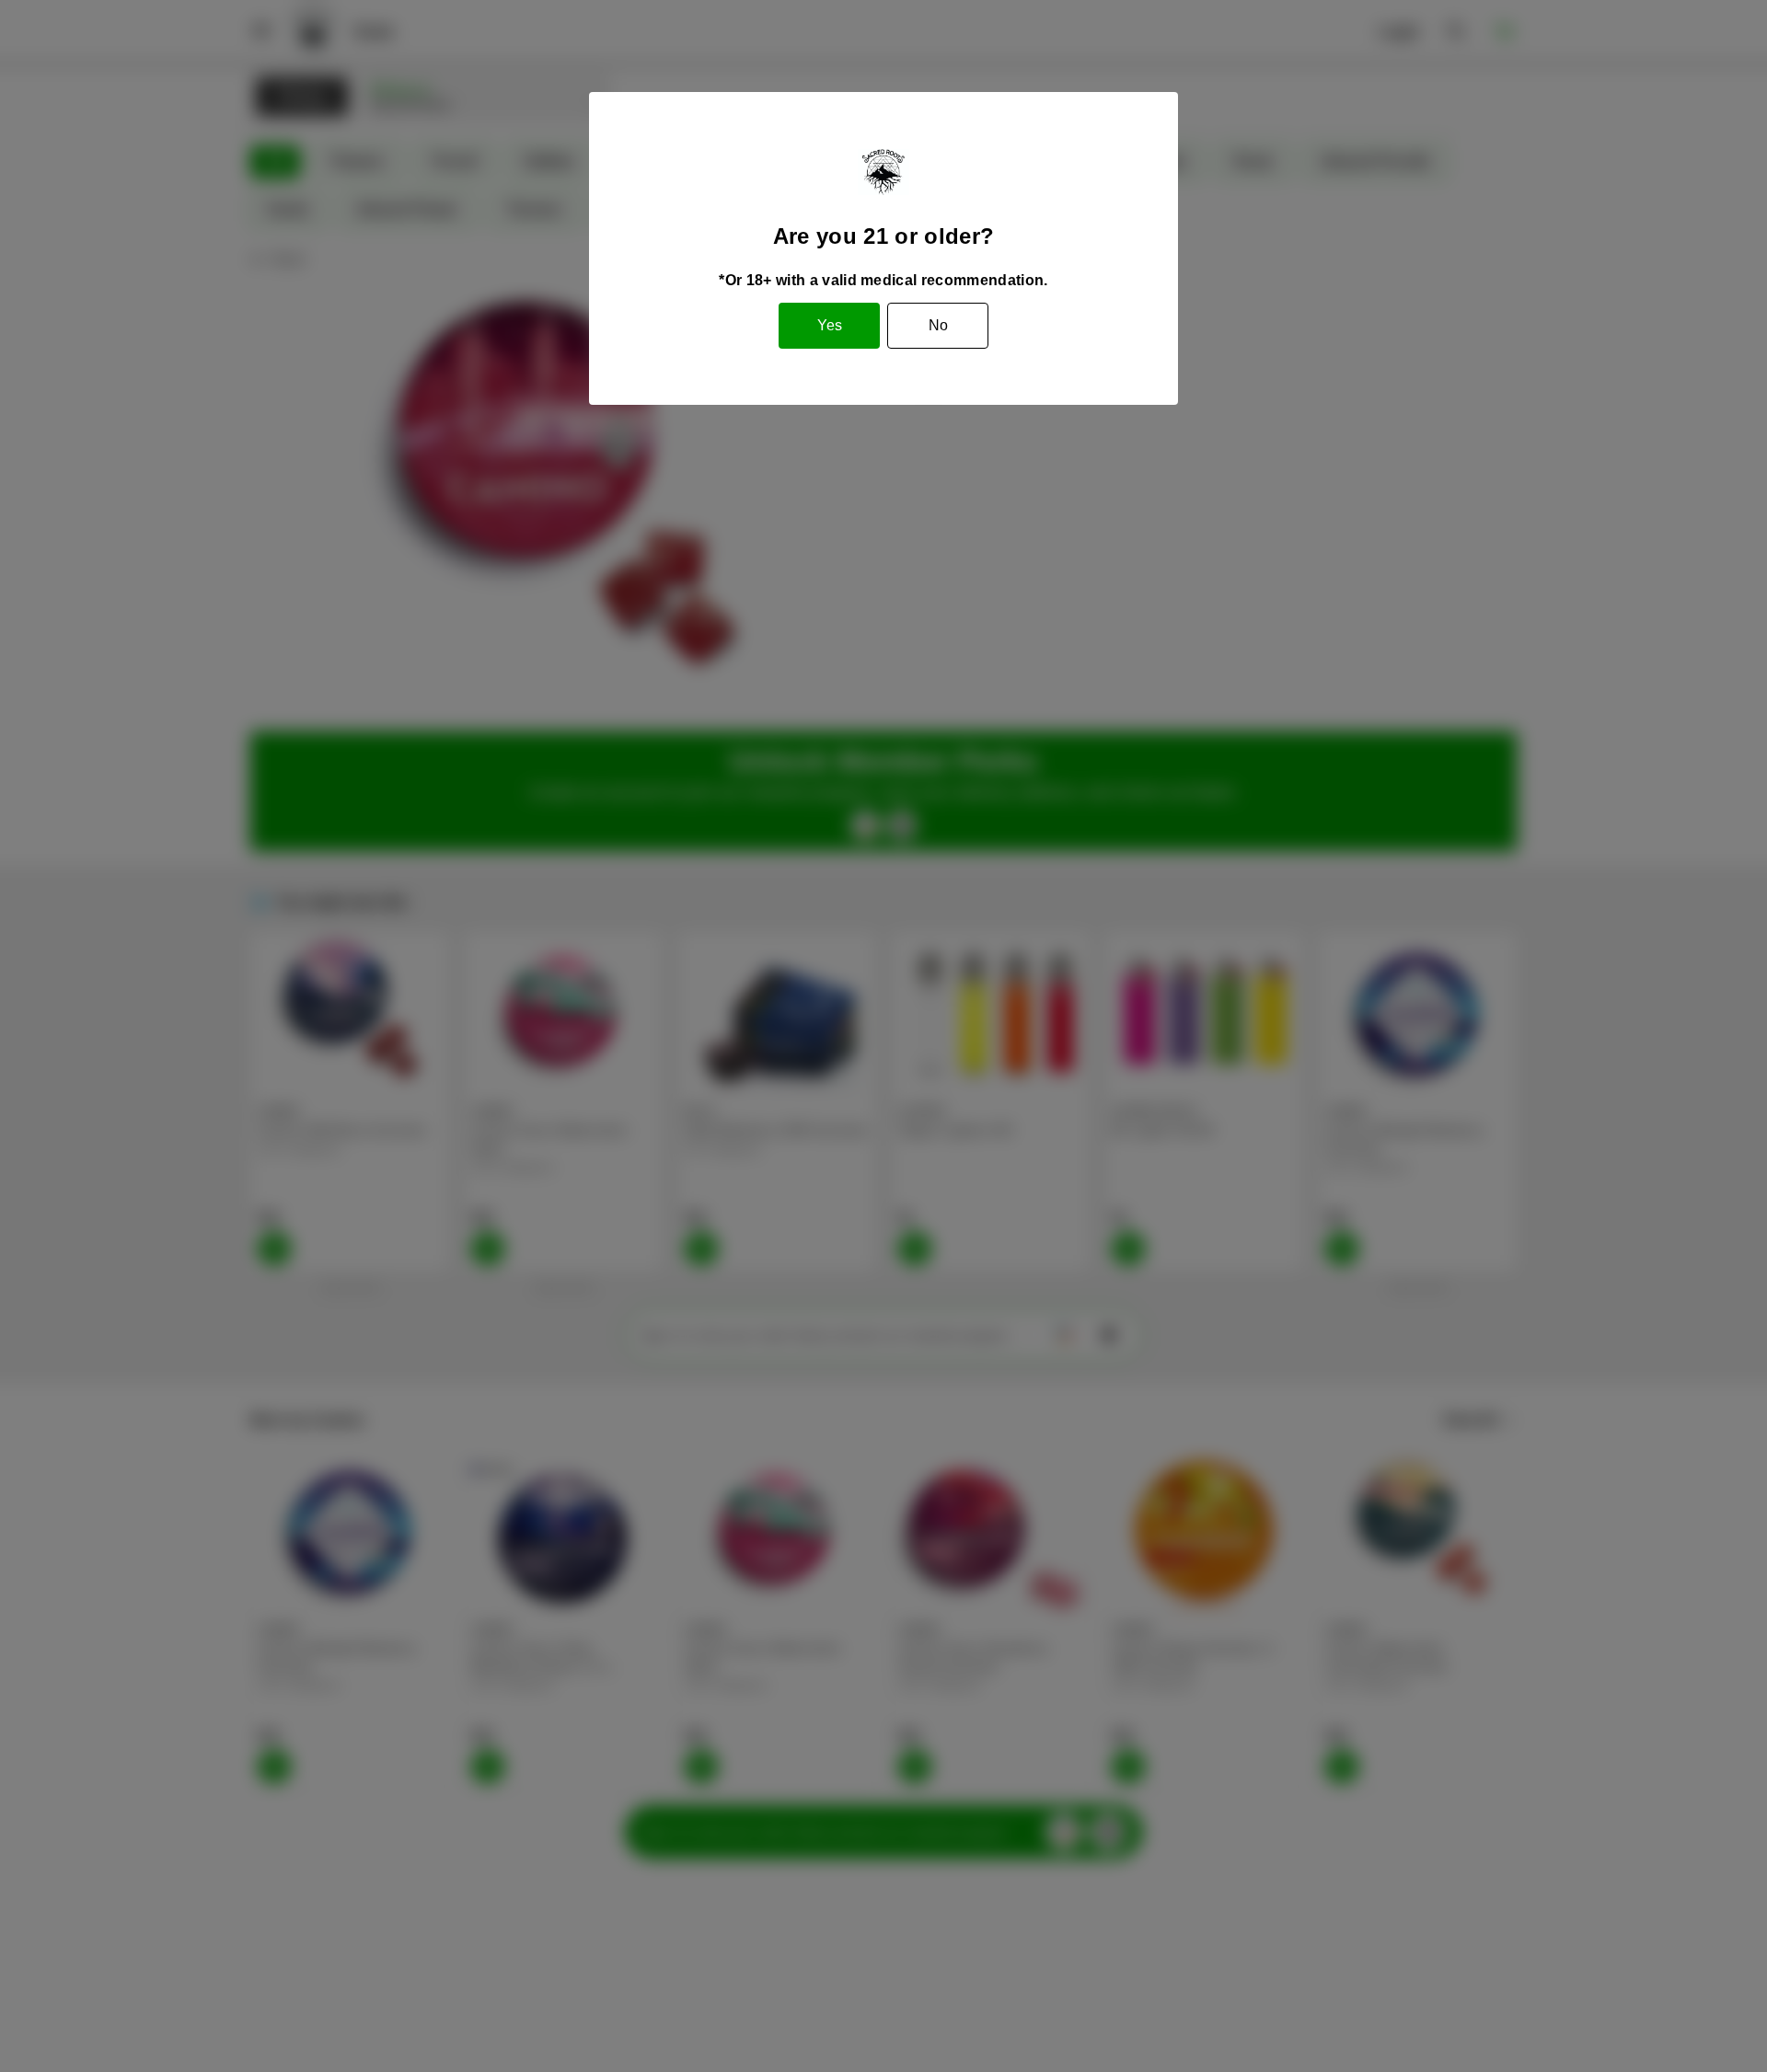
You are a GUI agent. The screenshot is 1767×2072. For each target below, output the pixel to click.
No (938, 325)
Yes (830, 325)
